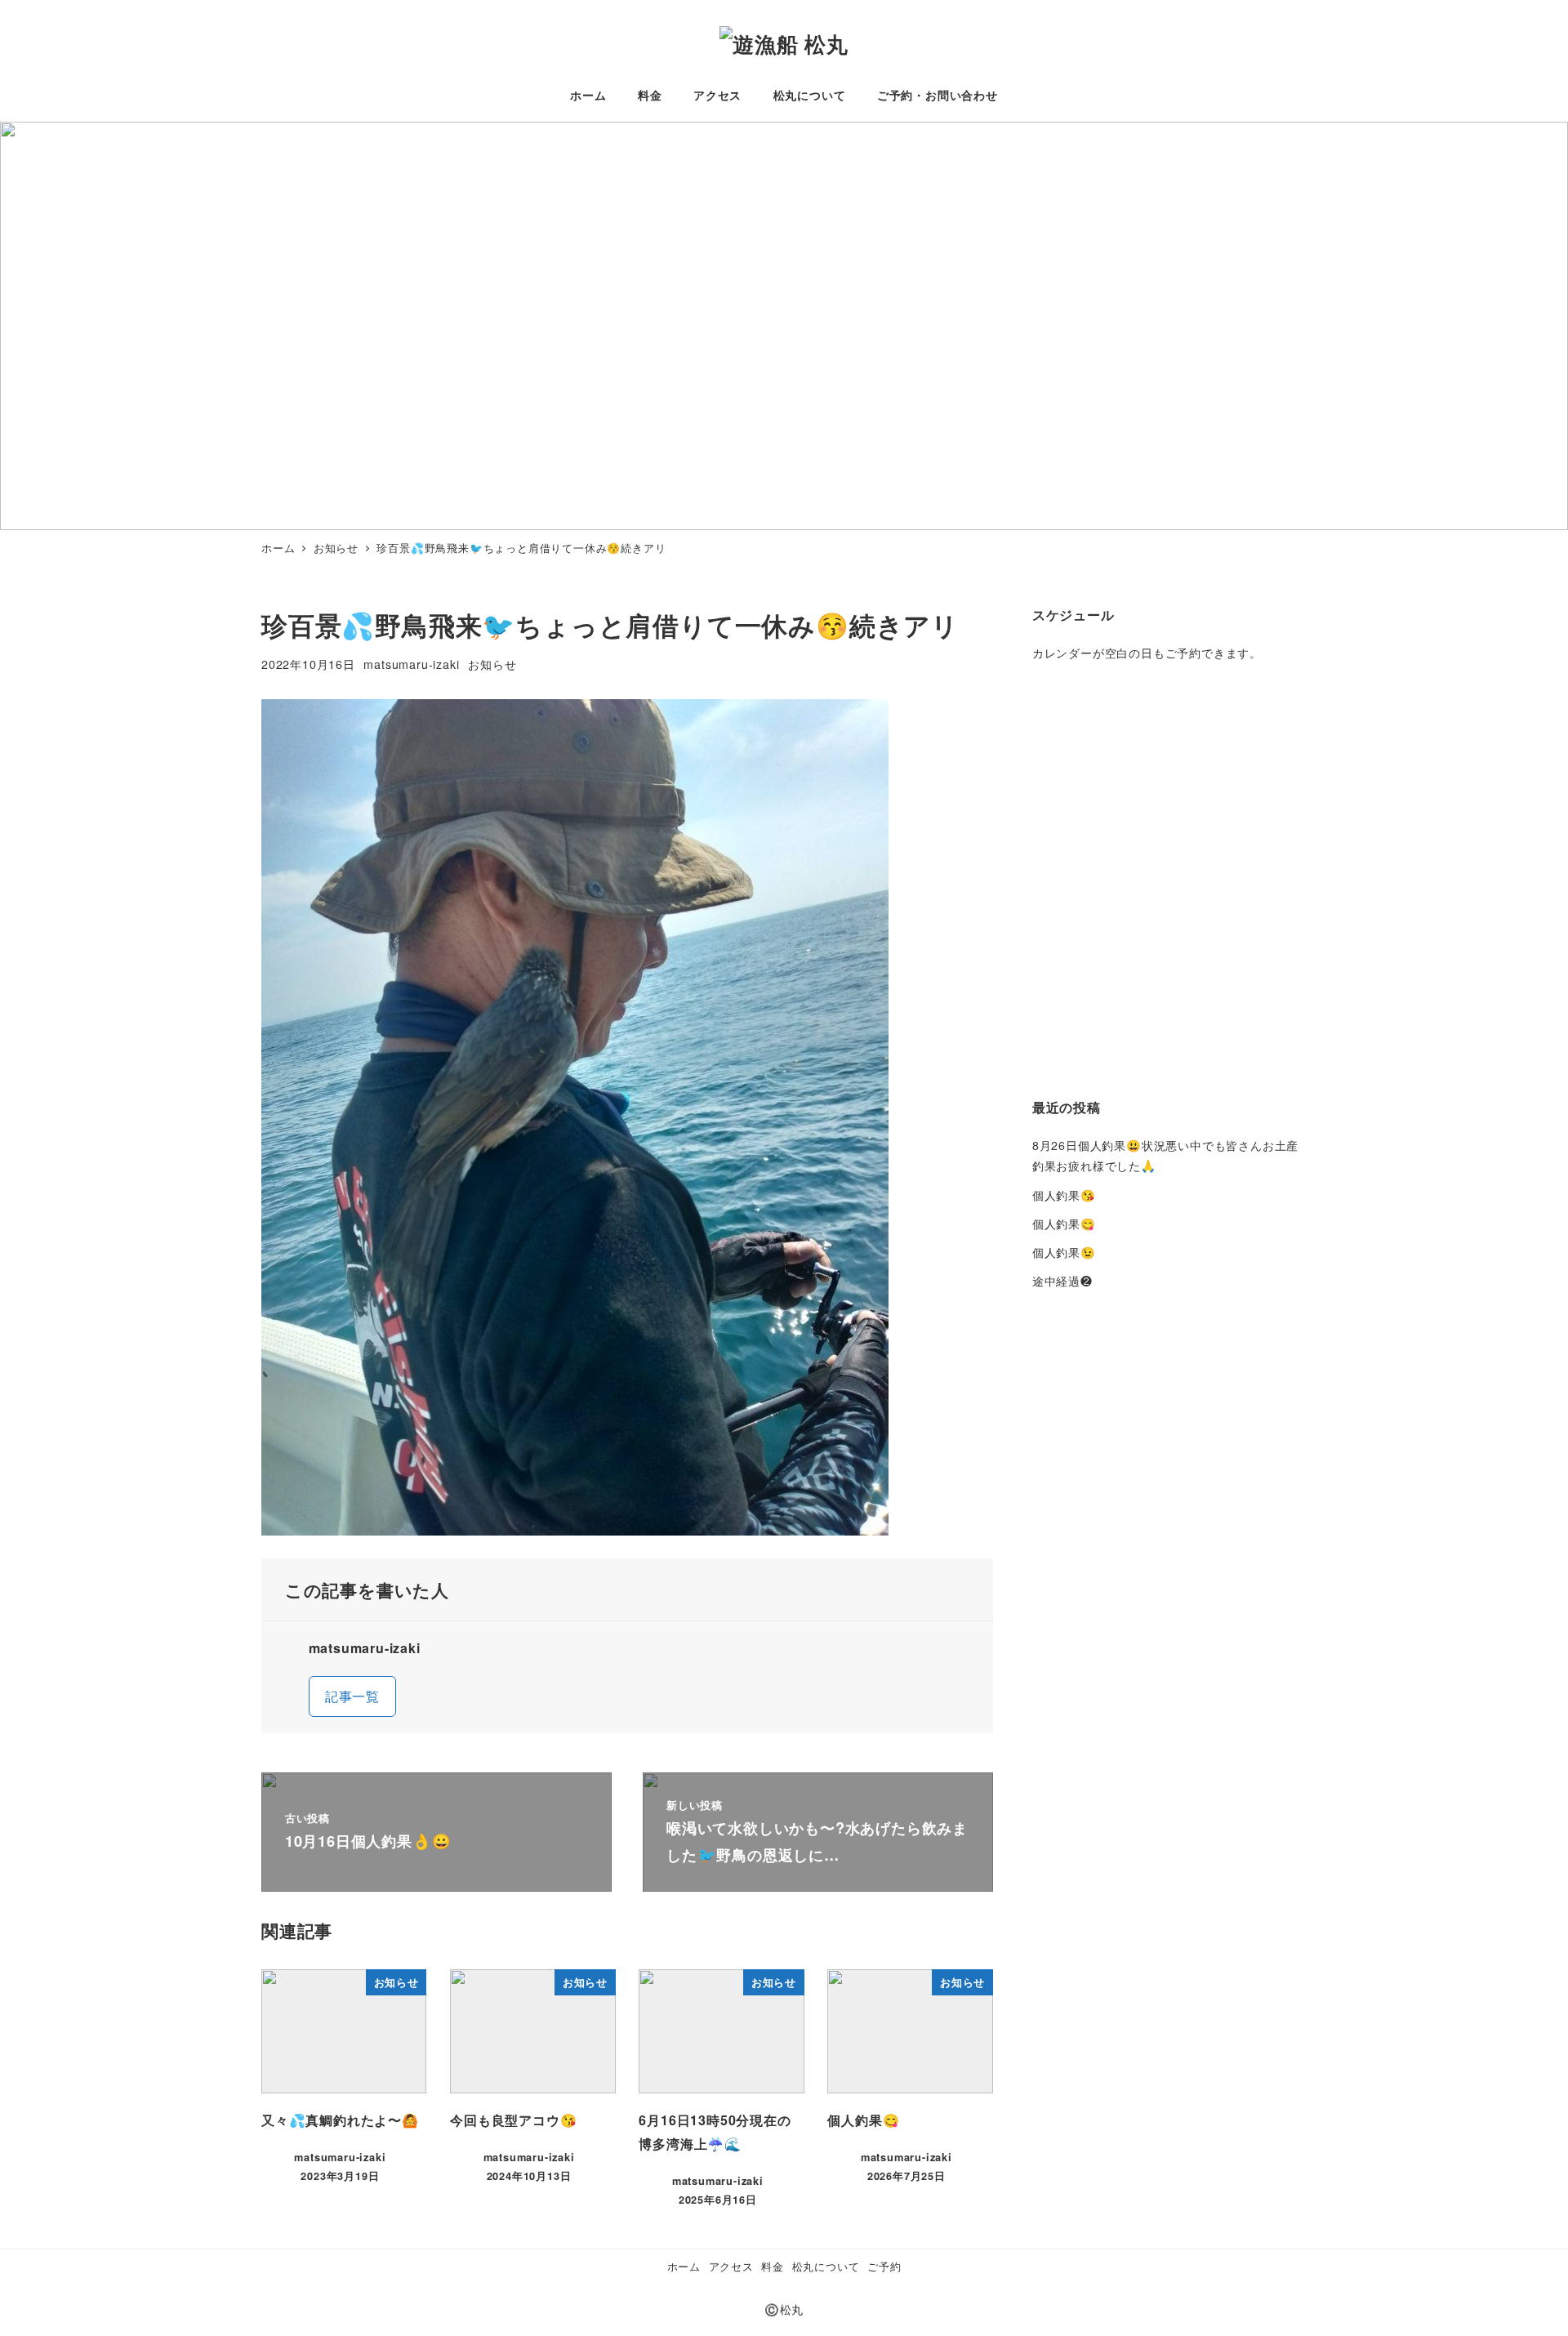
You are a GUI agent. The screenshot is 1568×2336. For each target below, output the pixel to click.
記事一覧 (352, 1696)
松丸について (826, 2266)
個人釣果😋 (1064, 1224)
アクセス (731, 2266)
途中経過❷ (1062, 1281)
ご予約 (884, 2266)
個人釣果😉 (1064, 1252)
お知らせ (492, 664)
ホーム (684, 2266)
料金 (773, 2266)
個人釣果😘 (1064, 1195)
